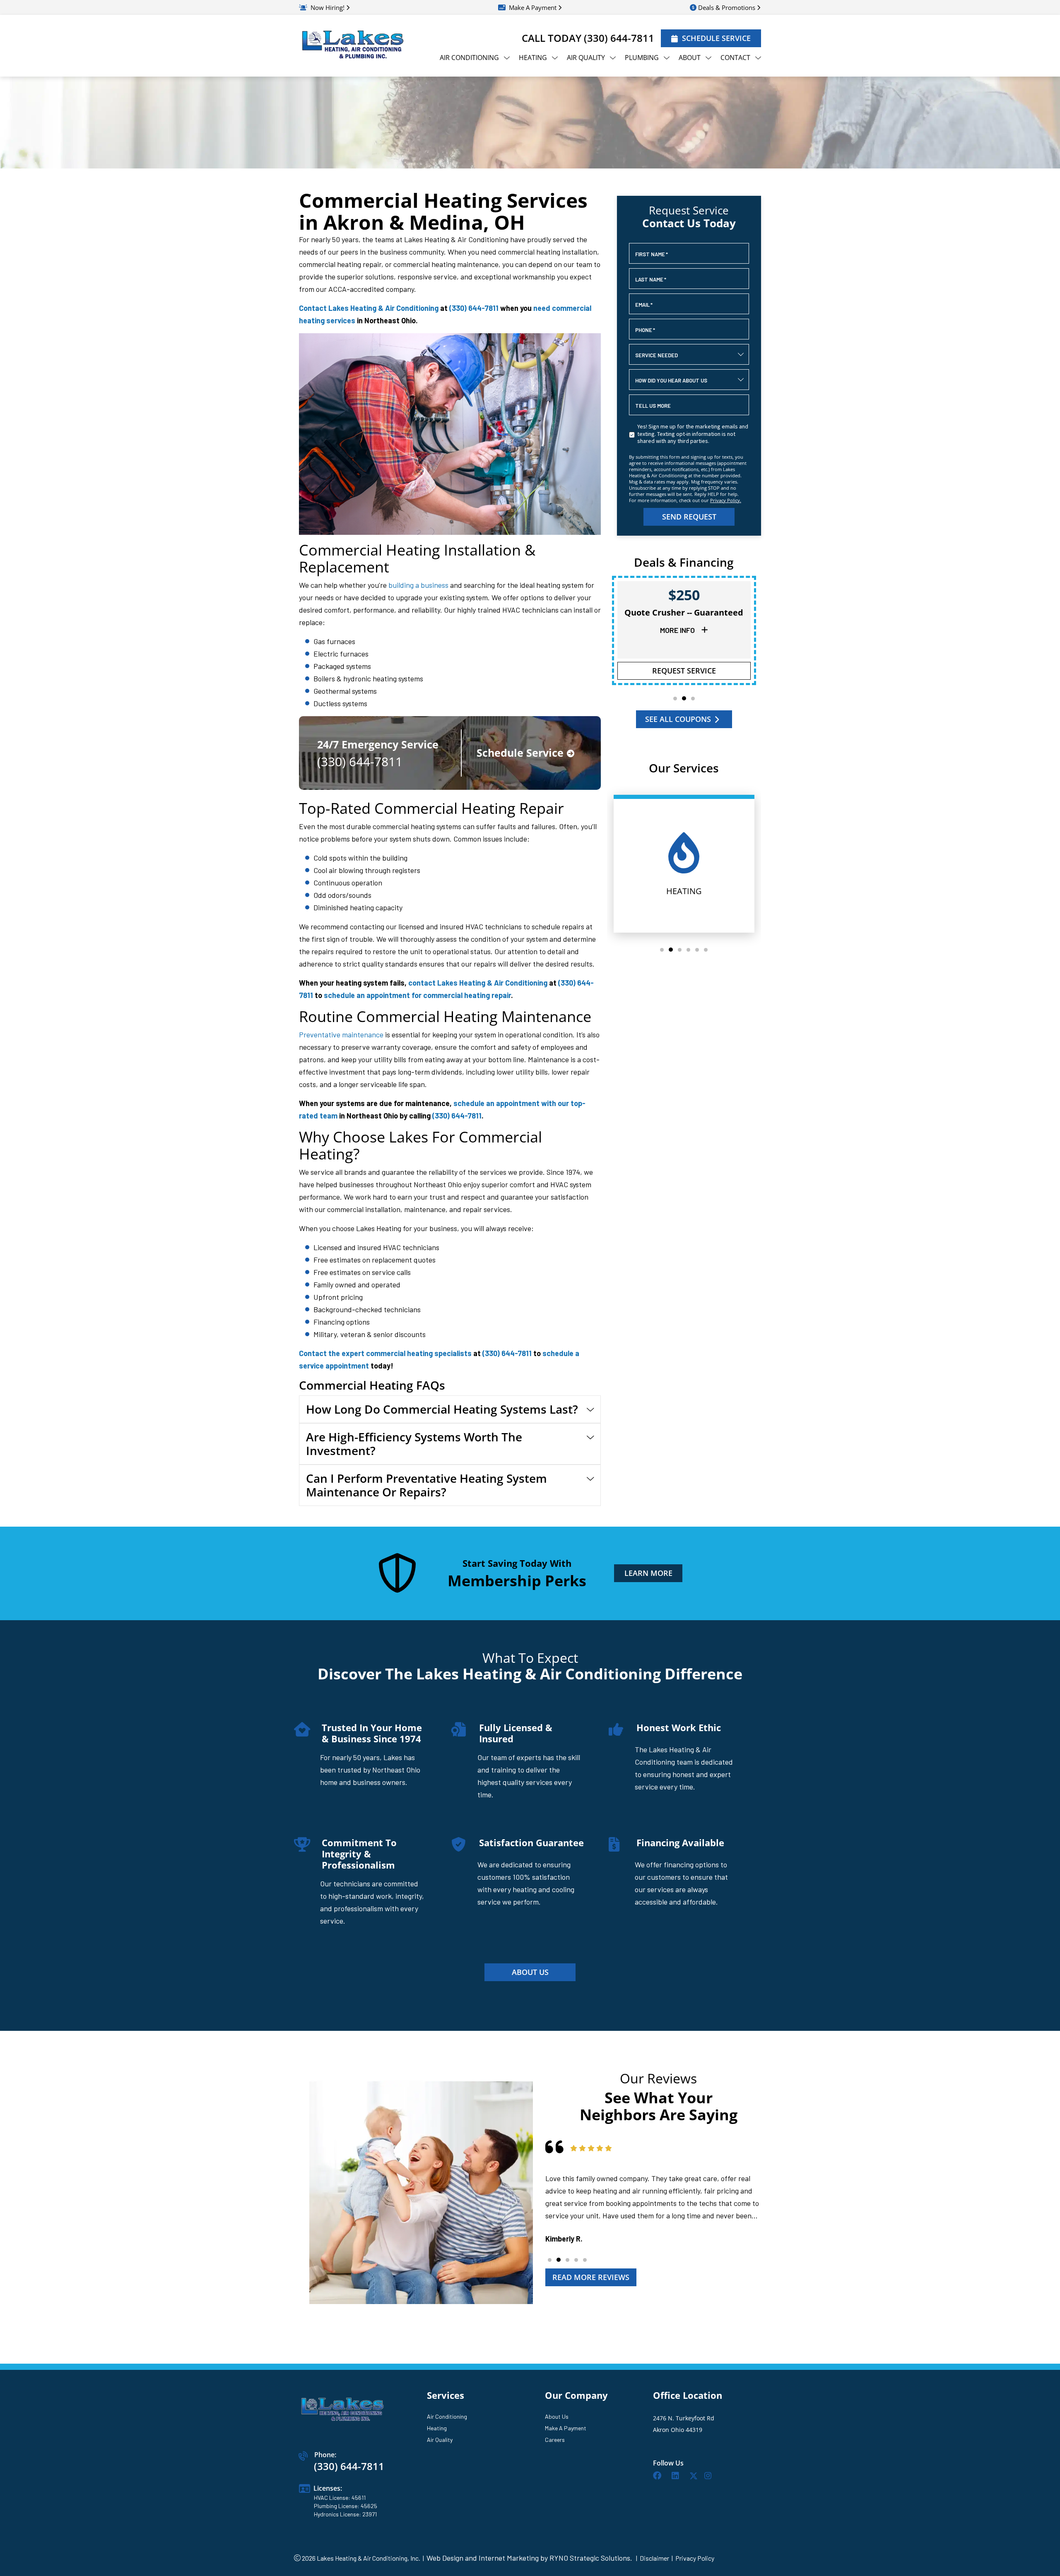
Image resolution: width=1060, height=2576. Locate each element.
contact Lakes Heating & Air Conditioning (478, 983)
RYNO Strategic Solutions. (590, 2558)
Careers (555, 2440)
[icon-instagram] (710, 2477)
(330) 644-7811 (619, 38)
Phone (645, 330)
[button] (675, 699)
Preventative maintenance (341, 1034)
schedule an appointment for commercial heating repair (417, 995)
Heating (437, 2428)
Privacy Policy (695, 2558)
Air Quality (440, 2440)
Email (644, 305)
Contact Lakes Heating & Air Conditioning (369, 308)
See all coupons (678, 719)
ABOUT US (530, 1972)
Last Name (651, 279)
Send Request (689, 517)
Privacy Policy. (726, 500)
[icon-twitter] (694, 2477)
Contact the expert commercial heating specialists (385, 1353)
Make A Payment (533, 7)
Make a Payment (566, 2428)
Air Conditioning (447, 2416)
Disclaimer (654, 2558)
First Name (652, 254)
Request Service (684, 671)
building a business (418, 585)
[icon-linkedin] (677, 2477)
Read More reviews (591, 2277)
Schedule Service (716, 38)
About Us (557, 2416)
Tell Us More (653, 406)
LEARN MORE (648, 1573)
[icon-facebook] (659, 2477)
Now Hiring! (328, 7)
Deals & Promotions (727, 7)
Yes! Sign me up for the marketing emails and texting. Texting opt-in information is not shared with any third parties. (693, 434)
